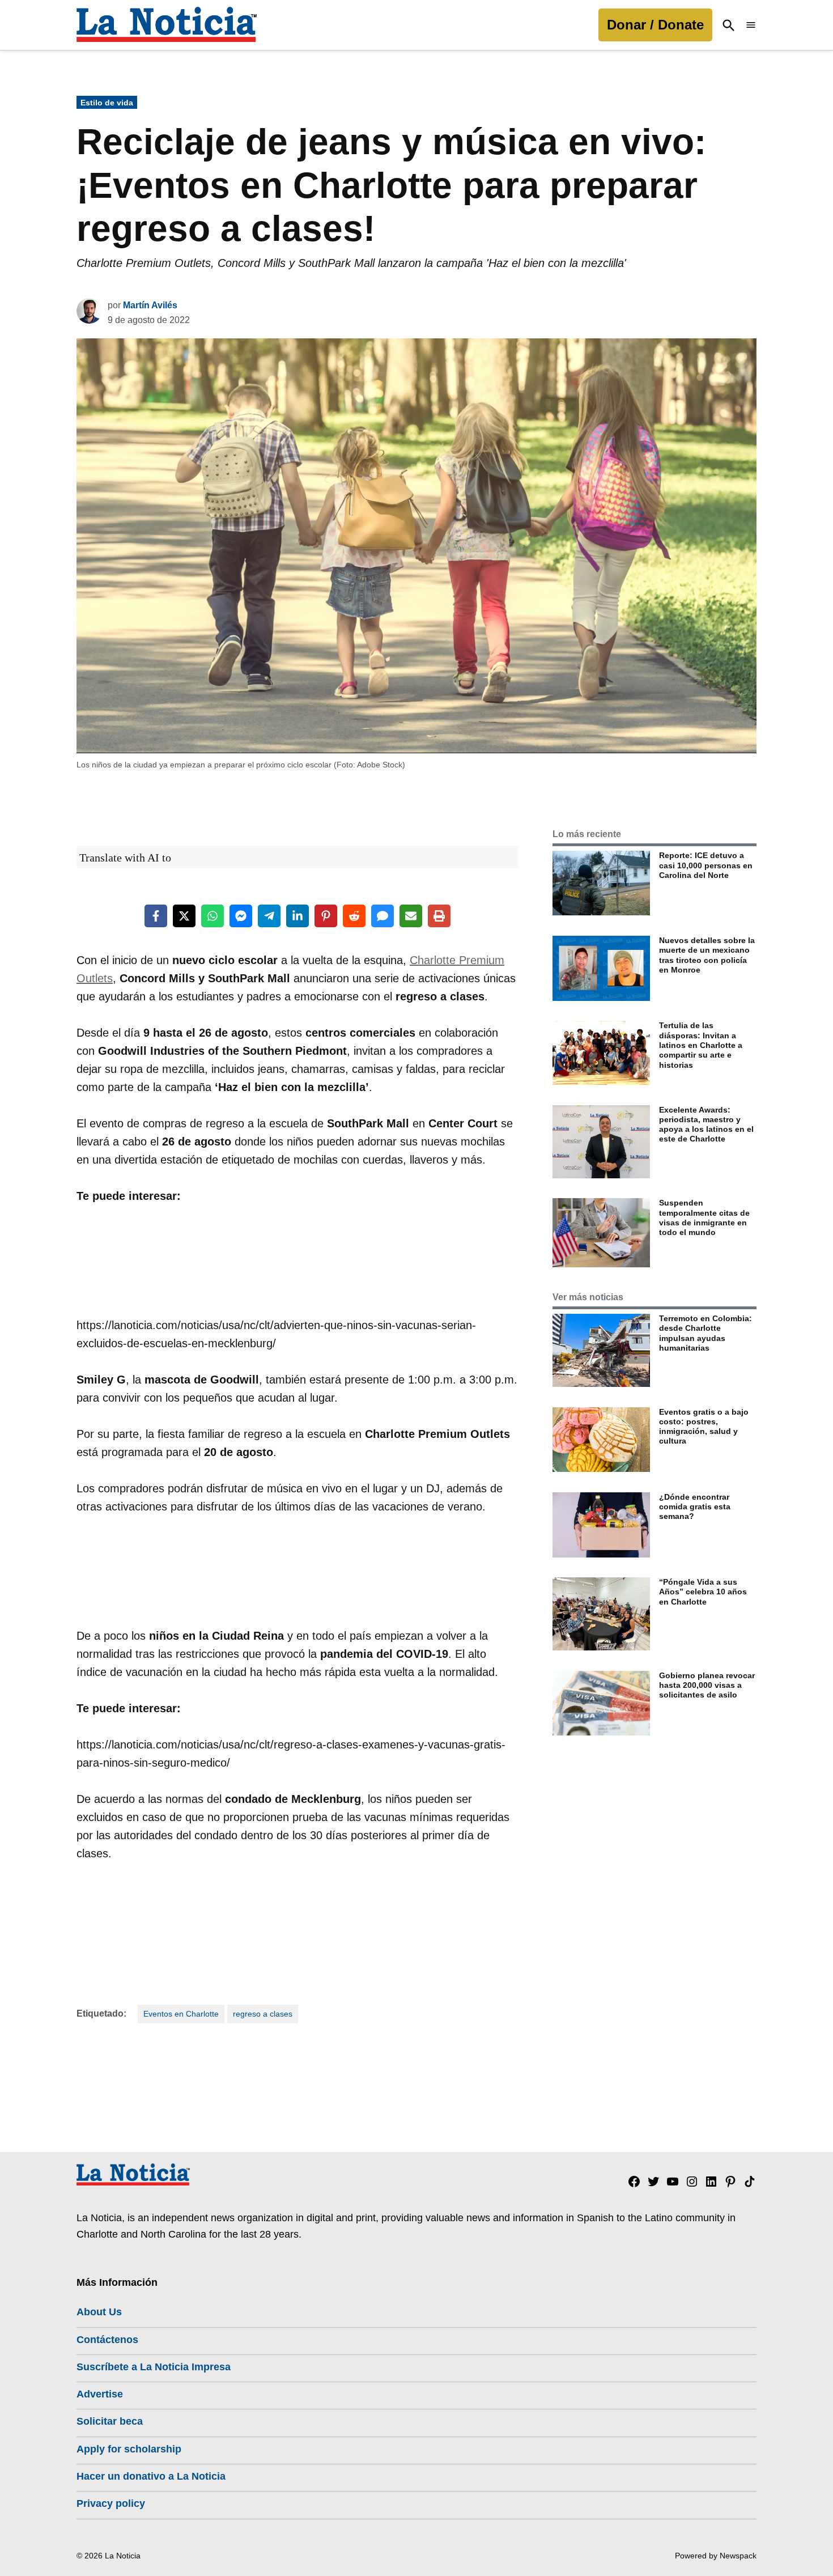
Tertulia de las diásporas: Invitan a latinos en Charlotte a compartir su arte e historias (701, 1045)
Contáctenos (107, 2340)
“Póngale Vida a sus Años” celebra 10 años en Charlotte (703, 1592)
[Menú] (751, 25)
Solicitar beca (110, 2421)
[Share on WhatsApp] (212, 916)
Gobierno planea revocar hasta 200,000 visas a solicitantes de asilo (707, 1685)
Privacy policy (111, 2503)
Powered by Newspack (716, 2556)
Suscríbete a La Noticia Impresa (154, 2367)
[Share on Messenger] (241, 916)
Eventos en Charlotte (181, 2014)
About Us (99, 2312)
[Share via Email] (411, 916)
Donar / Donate (655, 25)
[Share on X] (184, 916)
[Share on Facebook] (156, 916)
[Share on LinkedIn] (297, 916)
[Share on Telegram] (269, 916)
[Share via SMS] (382, 916)
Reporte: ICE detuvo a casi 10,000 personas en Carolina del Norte (706, 865)
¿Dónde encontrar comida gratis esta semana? (695, 1507)
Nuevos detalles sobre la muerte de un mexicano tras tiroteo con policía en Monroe (707, 955)
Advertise (100, 2394)
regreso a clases (263, 2014)
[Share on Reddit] (354, 916)
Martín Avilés (150, 305)
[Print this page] (439, 916)
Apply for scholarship (129, 2449)
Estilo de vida (107, 103)
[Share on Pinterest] (326, 916)
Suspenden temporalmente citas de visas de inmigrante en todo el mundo (704, 1217)
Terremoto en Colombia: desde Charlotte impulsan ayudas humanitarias (705, 1333)
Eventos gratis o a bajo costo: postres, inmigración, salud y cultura (704, 1427)
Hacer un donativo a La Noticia (151, 2476)
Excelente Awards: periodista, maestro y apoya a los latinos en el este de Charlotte (706, 1124)
